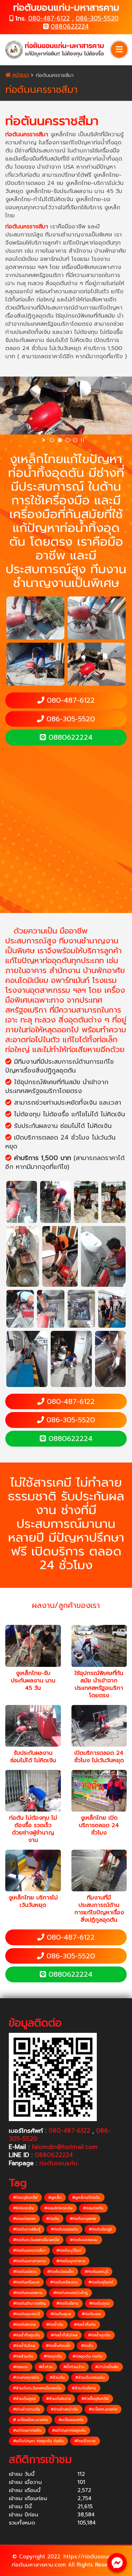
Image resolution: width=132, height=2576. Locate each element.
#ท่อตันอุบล (61, 2314)
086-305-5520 (97, 18)
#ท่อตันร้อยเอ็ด (61, 2272)
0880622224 (70, 26)
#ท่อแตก (21, 2367)
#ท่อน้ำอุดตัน (99, 2335)
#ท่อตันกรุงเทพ (83, 2219)
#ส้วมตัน (57, 2377)
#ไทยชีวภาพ (85, 2441)
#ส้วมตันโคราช (58, 2399)
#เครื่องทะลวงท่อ (103, 2409)
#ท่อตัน (53, 2219)
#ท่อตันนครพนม (84, 2240)
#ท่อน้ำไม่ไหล (24, 2346)
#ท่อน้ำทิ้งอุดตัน (27, 2335)
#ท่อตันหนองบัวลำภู (70, 2293)
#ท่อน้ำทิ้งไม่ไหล (64, 2335)
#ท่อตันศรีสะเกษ (64, 2282)
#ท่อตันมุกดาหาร (71, 2261)
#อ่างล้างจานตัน (27, 2409)
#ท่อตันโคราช (24, 2325)
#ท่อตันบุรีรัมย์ (69, 2250)
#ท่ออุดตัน (53, 2356)
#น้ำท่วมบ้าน (74, 2367)
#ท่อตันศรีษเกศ (26, 2282)
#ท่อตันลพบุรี (96, 2272)
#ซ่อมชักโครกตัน (58, 2208)
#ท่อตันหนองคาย (28, 2293)
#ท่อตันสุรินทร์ (101, 2282)
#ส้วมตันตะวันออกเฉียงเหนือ (37, 2388)
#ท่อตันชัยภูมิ (100, 2229)
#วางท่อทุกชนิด (26, 2377)
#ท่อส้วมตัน (23, 2356)
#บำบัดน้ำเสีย (107, 2367)
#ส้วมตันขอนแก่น (90, 2377)
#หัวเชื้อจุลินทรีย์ (95, 2399)
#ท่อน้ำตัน (55, 2325)
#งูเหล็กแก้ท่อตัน (86, 2197)
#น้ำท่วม (46, 2367)
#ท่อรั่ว (87, 2346)
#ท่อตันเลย (91, 2314)
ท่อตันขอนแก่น (58, 2163)
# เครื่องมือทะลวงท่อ (30, 2420)
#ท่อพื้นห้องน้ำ (58, 2346)
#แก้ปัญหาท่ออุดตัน (69, 2430)
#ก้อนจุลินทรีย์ (25, 2197)
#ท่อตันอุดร (99, 2303)
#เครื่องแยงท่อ (71, 2420)
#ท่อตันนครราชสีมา (29, 2250)
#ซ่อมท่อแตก (24, 2219)
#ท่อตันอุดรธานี (26, 2314)
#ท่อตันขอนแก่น (64, 2229)
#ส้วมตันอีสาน (84, 2388)
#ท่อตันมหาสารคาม (29, 2261)
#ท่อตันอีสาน (67, 2303)
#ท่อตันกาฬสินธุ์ (27, 2229)
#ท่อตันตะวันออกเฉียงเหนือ (36, 2240)
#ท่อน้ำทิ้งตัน (85, 2325)
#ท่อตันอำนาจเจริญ (29, 2303)
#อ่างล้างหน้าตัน (64, 2409)
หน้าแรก (20, 75)
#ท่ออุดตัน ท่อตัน (87, 2356)
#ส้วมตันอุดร (24, 2399)
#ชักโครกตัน (23, 2208)
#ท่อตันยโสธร (25, 2272)
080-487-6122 (49, 18)
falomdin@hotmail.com (65, 2147)
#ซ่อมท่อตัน (93, 2208)
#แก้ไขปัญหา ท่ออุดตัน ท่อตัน (38, 2441)
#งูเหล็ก (55, 2197)
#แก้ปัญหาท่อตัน (27, 2430)
